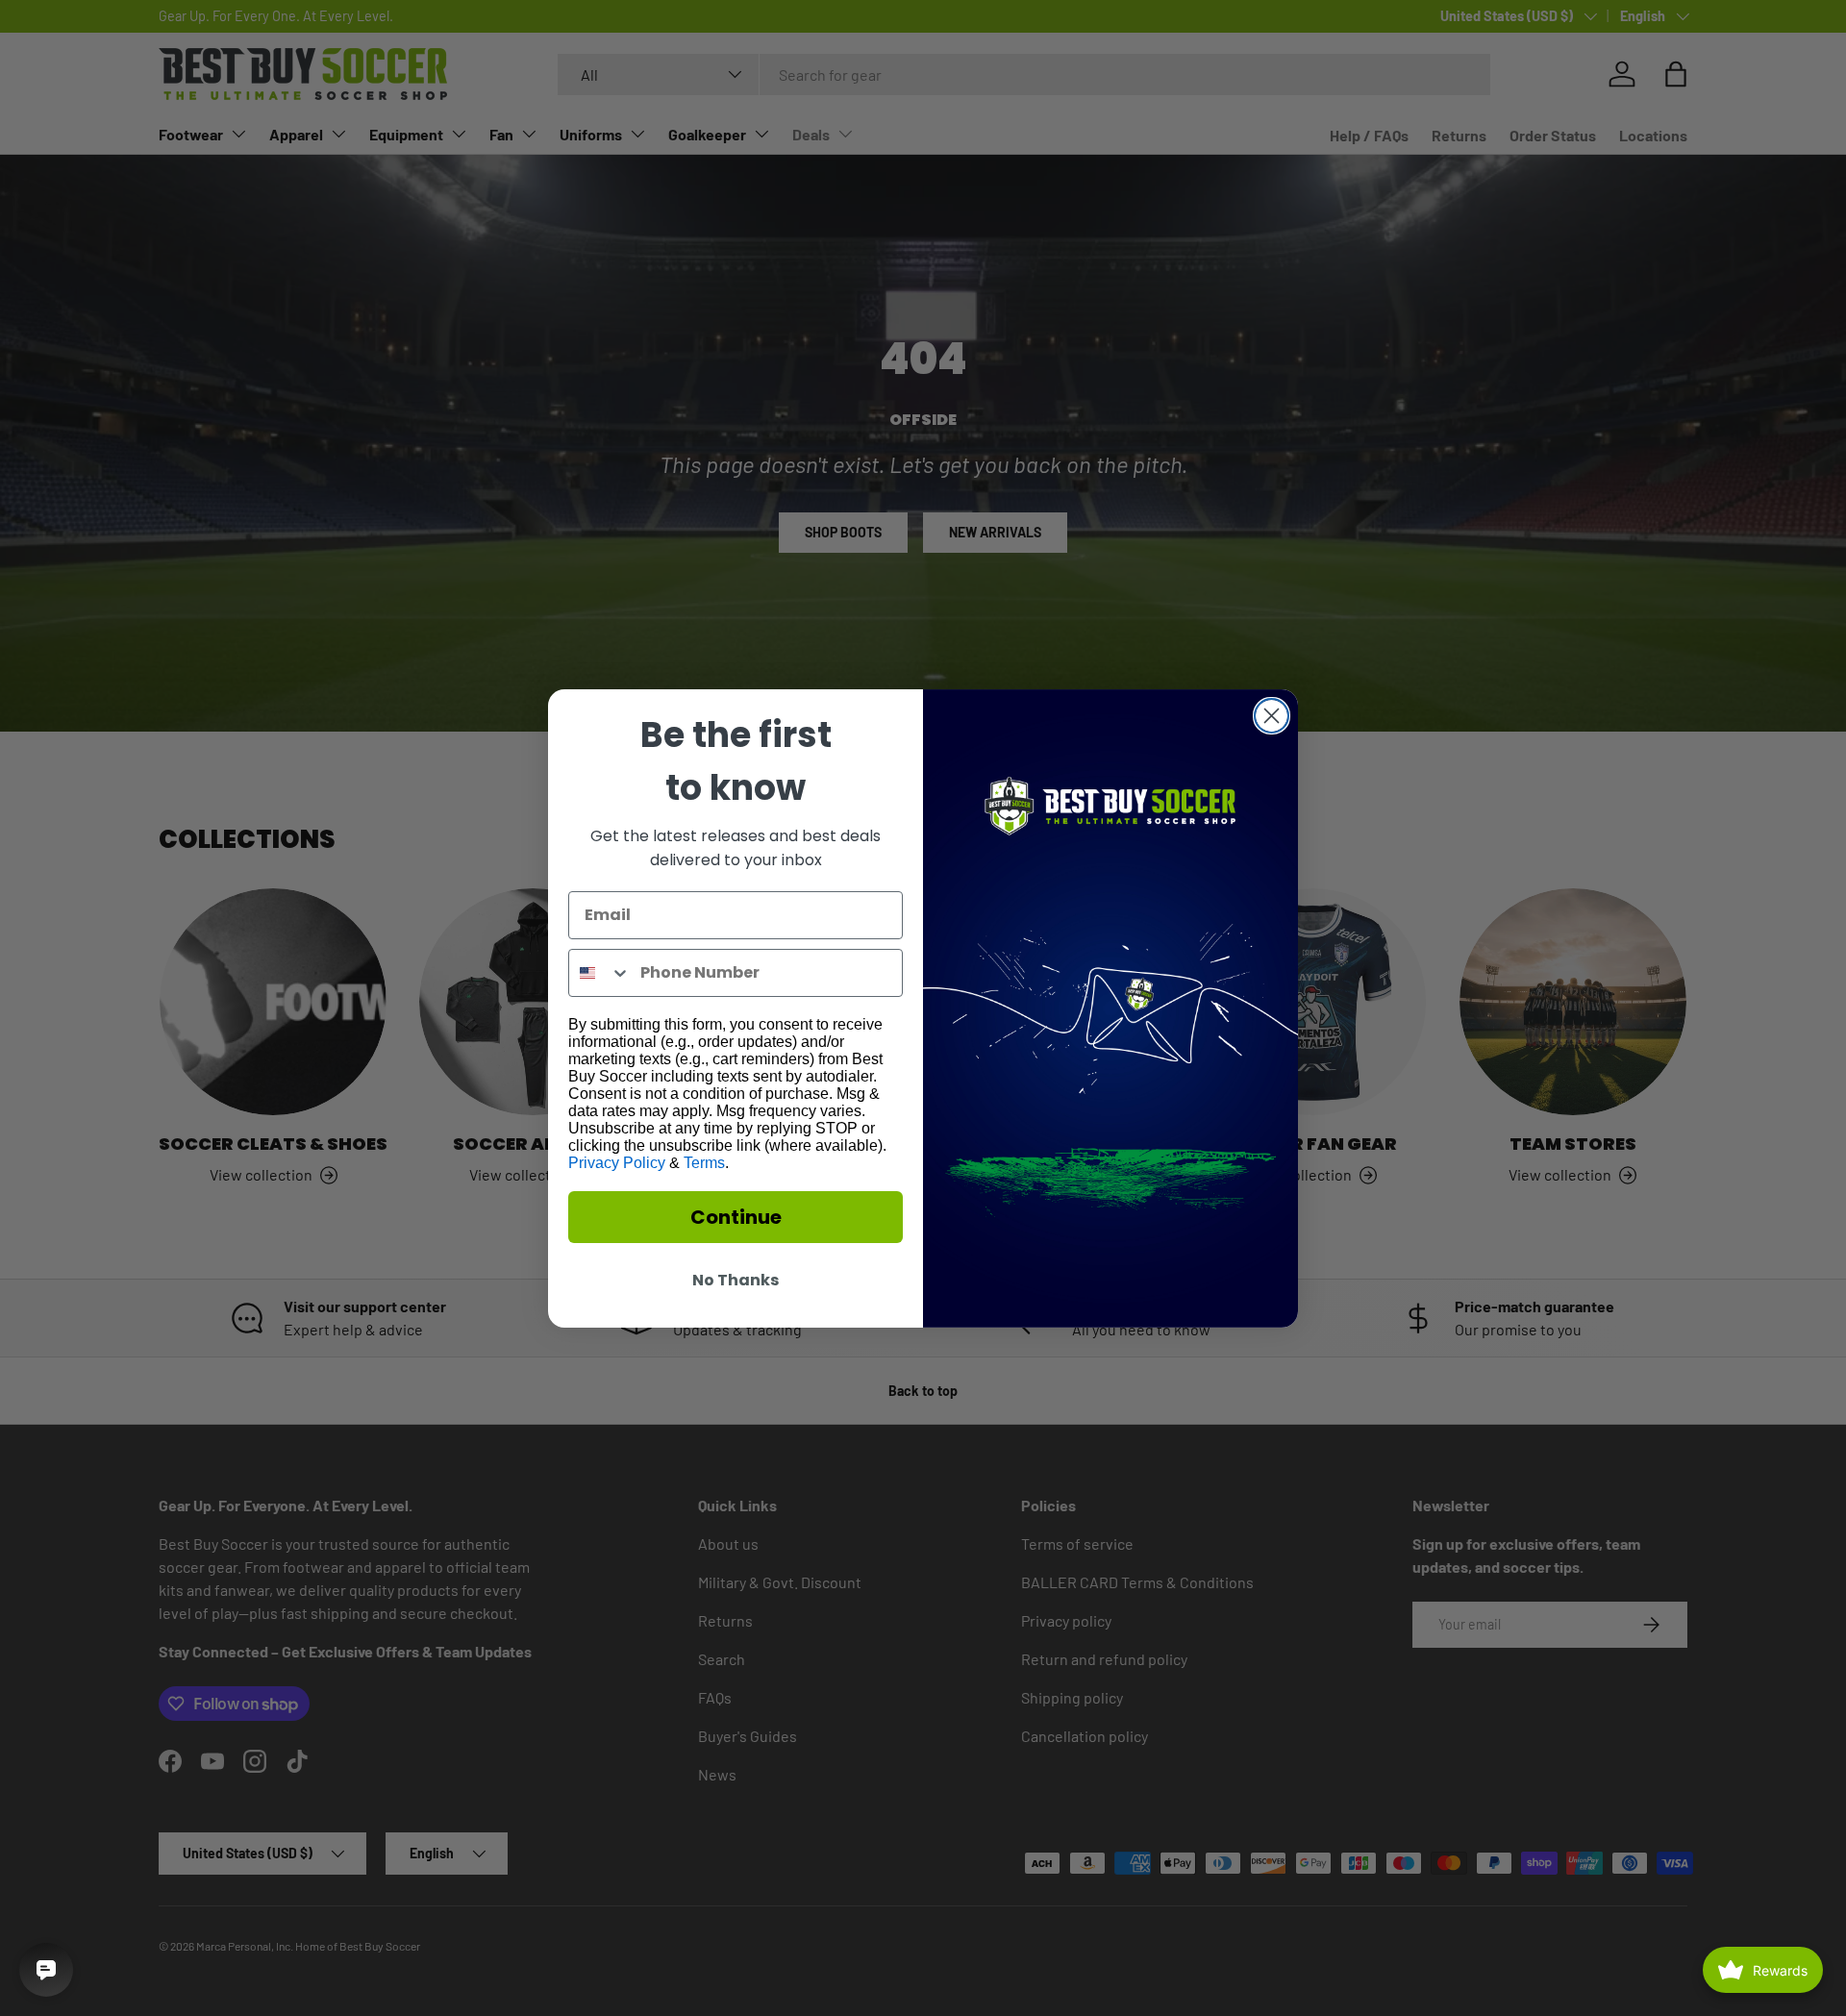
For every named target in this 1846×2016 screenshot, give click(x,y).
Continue (736, 1217)
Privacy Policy (617, 1163)
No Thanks (736, 1280)
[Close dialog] (1272, 716)
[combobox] (600, 973)
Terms (704, 1163)
